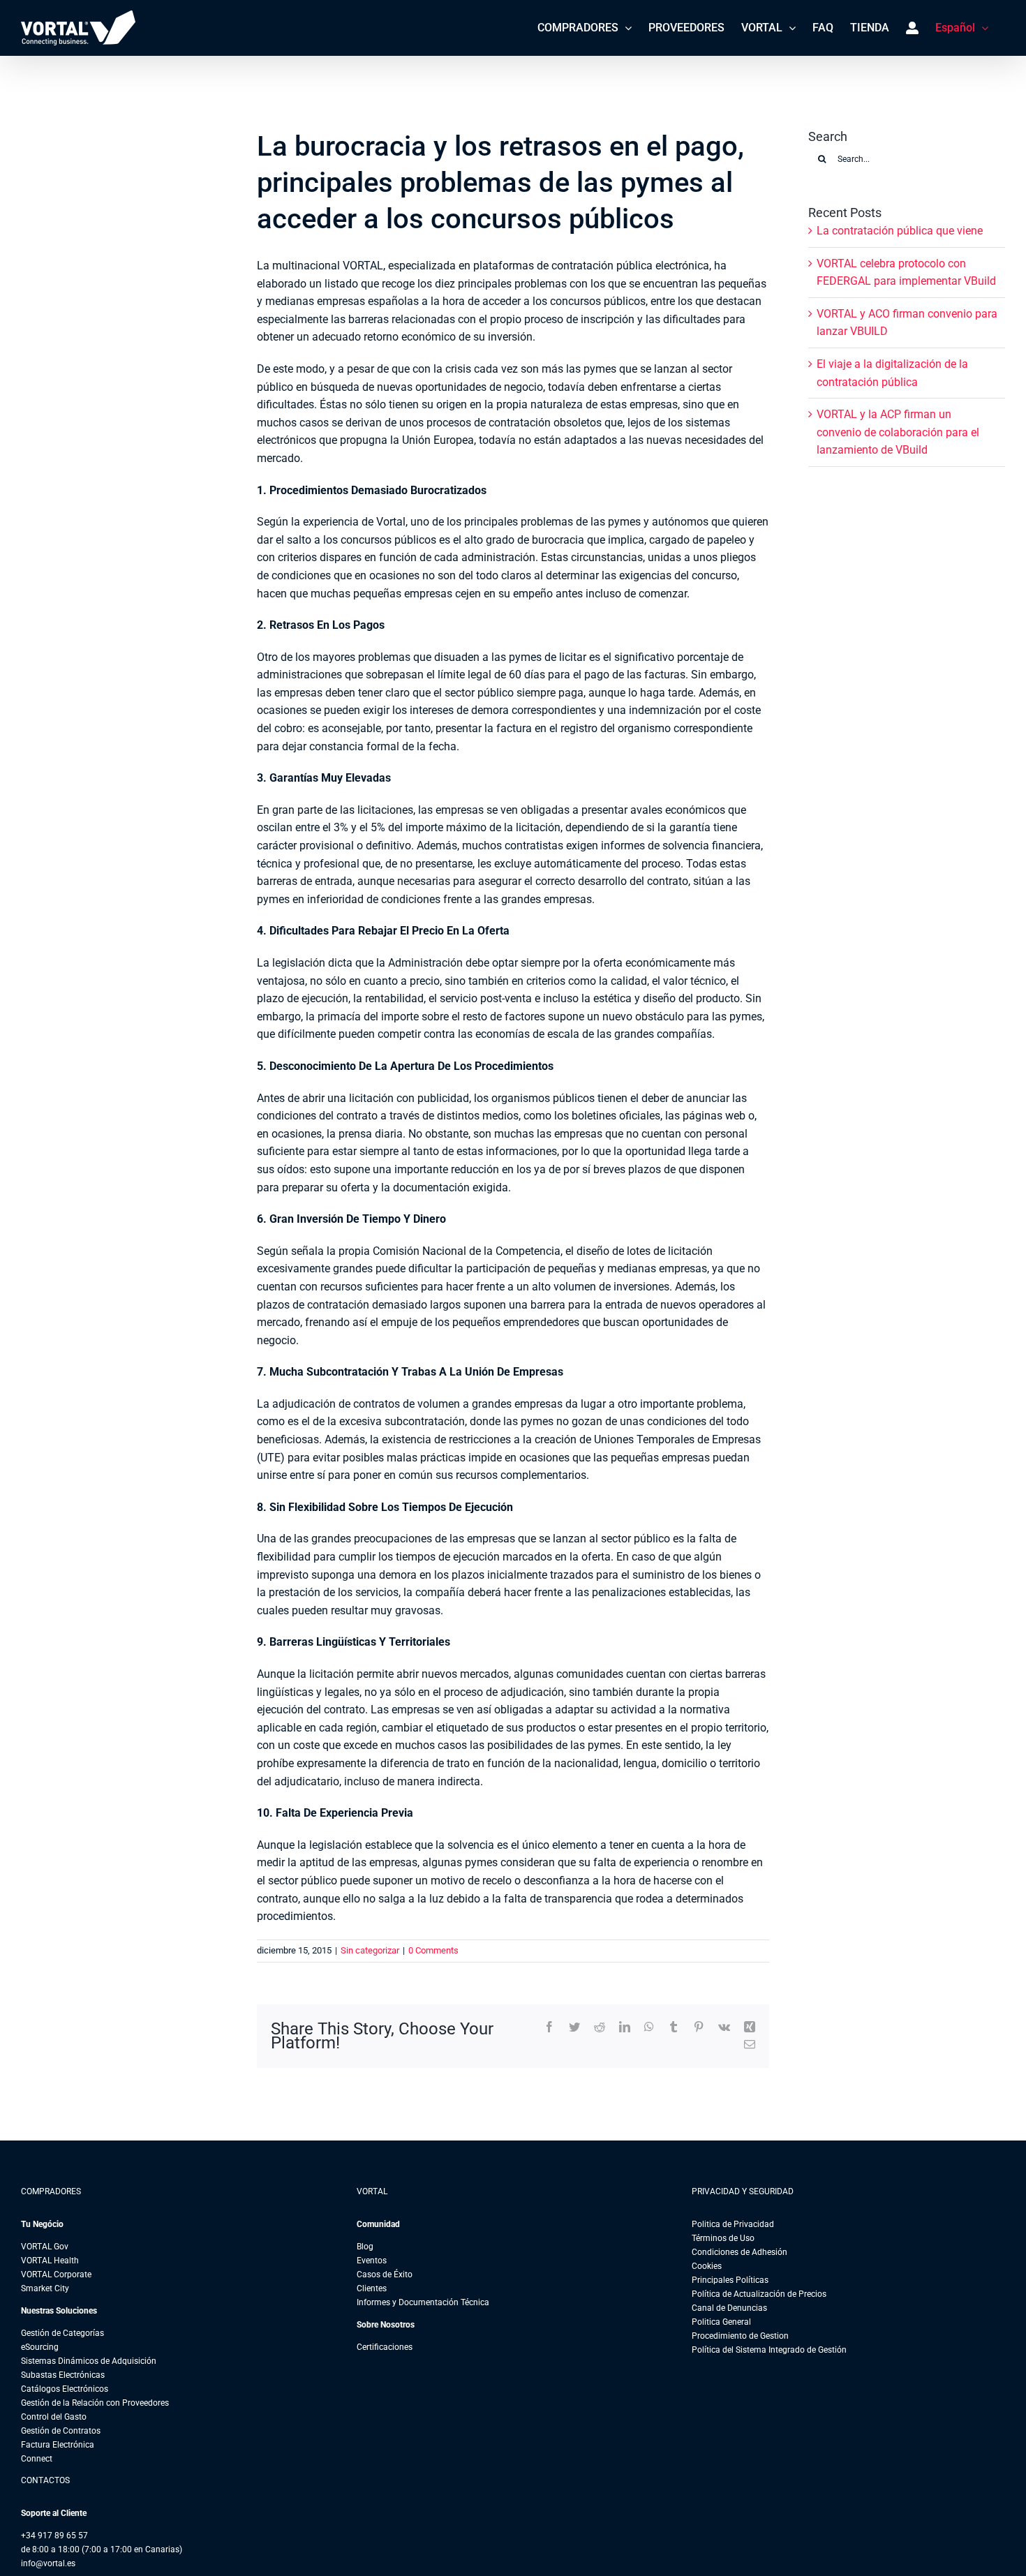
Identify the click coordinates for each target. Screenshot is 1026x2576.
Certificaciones (385, 2347)
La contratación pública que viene (900, 231)
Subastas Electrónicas (63, 2375)
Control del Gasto (54, 2417)
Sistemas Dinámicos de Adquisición (89, 2361)
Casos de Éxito (385, 2275)
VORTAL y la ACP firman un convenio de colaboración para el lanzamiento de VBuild (898, 432)
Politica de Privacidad (733, 2224)
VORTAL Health (50, 2261)
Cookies (707, 2266)
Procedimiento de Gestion (740, 2336)
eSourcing (40, 2347)
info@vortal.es (48, 2563)
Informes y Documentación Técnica (423, 2302)
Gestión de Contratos (61, 2431)
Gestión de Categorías (62, 2333)
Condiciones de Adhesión (739, 2252)
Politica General (721, 2322)
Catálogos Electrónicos (65, 2389)
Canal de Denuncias (729, 2308)
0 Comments (433, 1950)
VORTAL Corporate (56, 2275)
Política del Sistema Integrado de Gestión (769, 2350)
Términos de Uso (723, 2238)
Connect (37, 2459)
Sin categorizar (370, 1950)
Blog (365, 2247)
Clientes (372, 2288)
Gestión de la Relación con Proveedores (95, 2403)
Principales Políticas (730, 2280)
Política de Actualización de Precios (759, 2294)
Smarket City (45, 2288)
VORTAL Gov (45, 2247)
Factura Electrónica (58, 2445)
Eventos (372, 2261)
